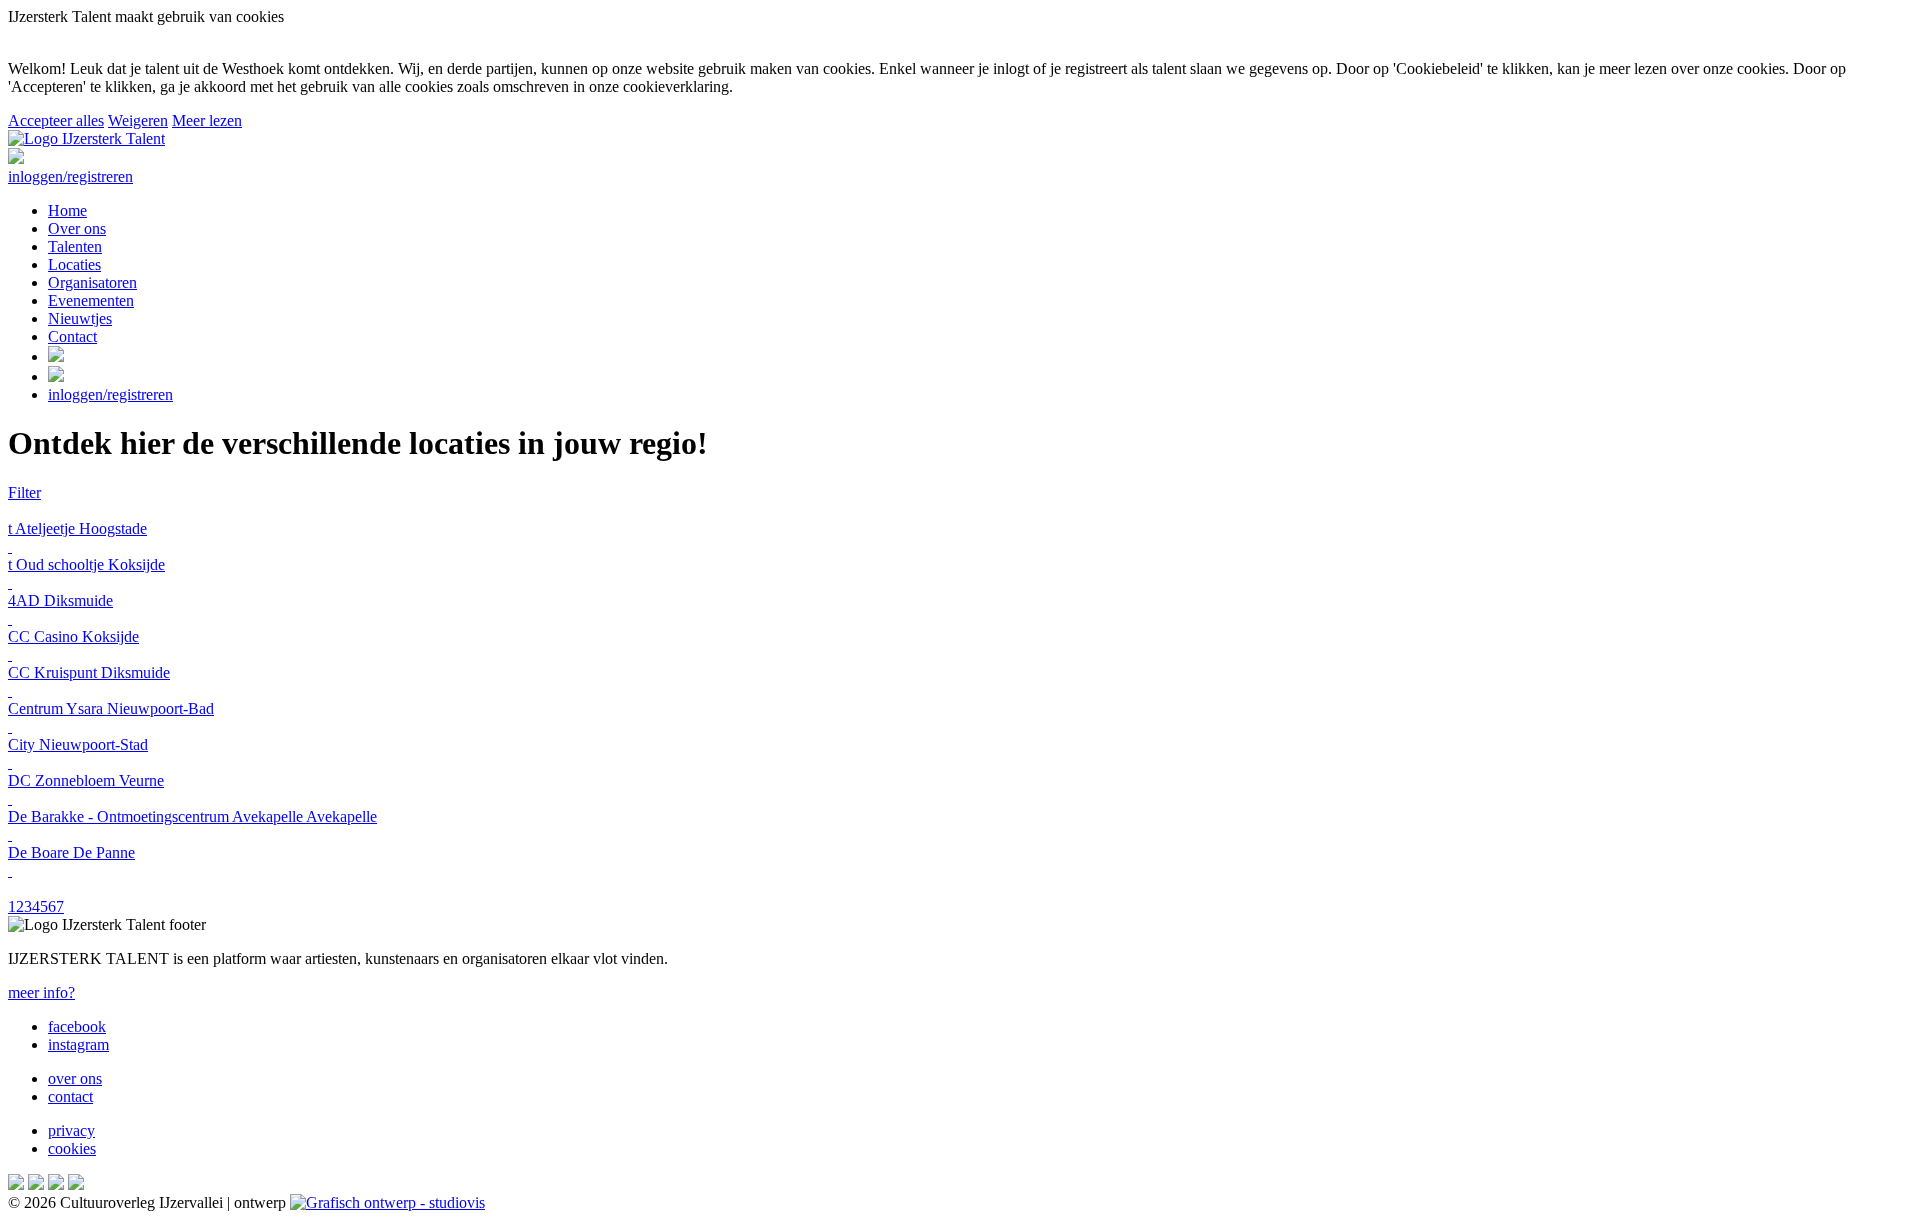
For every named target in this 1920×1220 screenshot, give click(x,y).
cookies (72, 1148)
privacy (71, 1130)
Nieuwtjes (80, 318)
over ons (75, 1078)
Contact (72, 336)
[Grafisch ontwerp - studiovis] (387, 1202)
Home (67, 210)
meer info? (41, 992)
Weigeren (138, 120)
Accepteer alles (56, 120)
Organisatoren (92, 282)
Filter (24, 492)
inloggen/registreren (70, 176)
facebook (77, 1026)
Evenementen (91, 300)
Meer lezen (207, 120)
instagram (78, 1044)
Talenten (75, 246)
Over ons (77, 228)
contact (70, 1096)
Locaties (74, 264)
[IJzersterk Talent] (86, 138)
